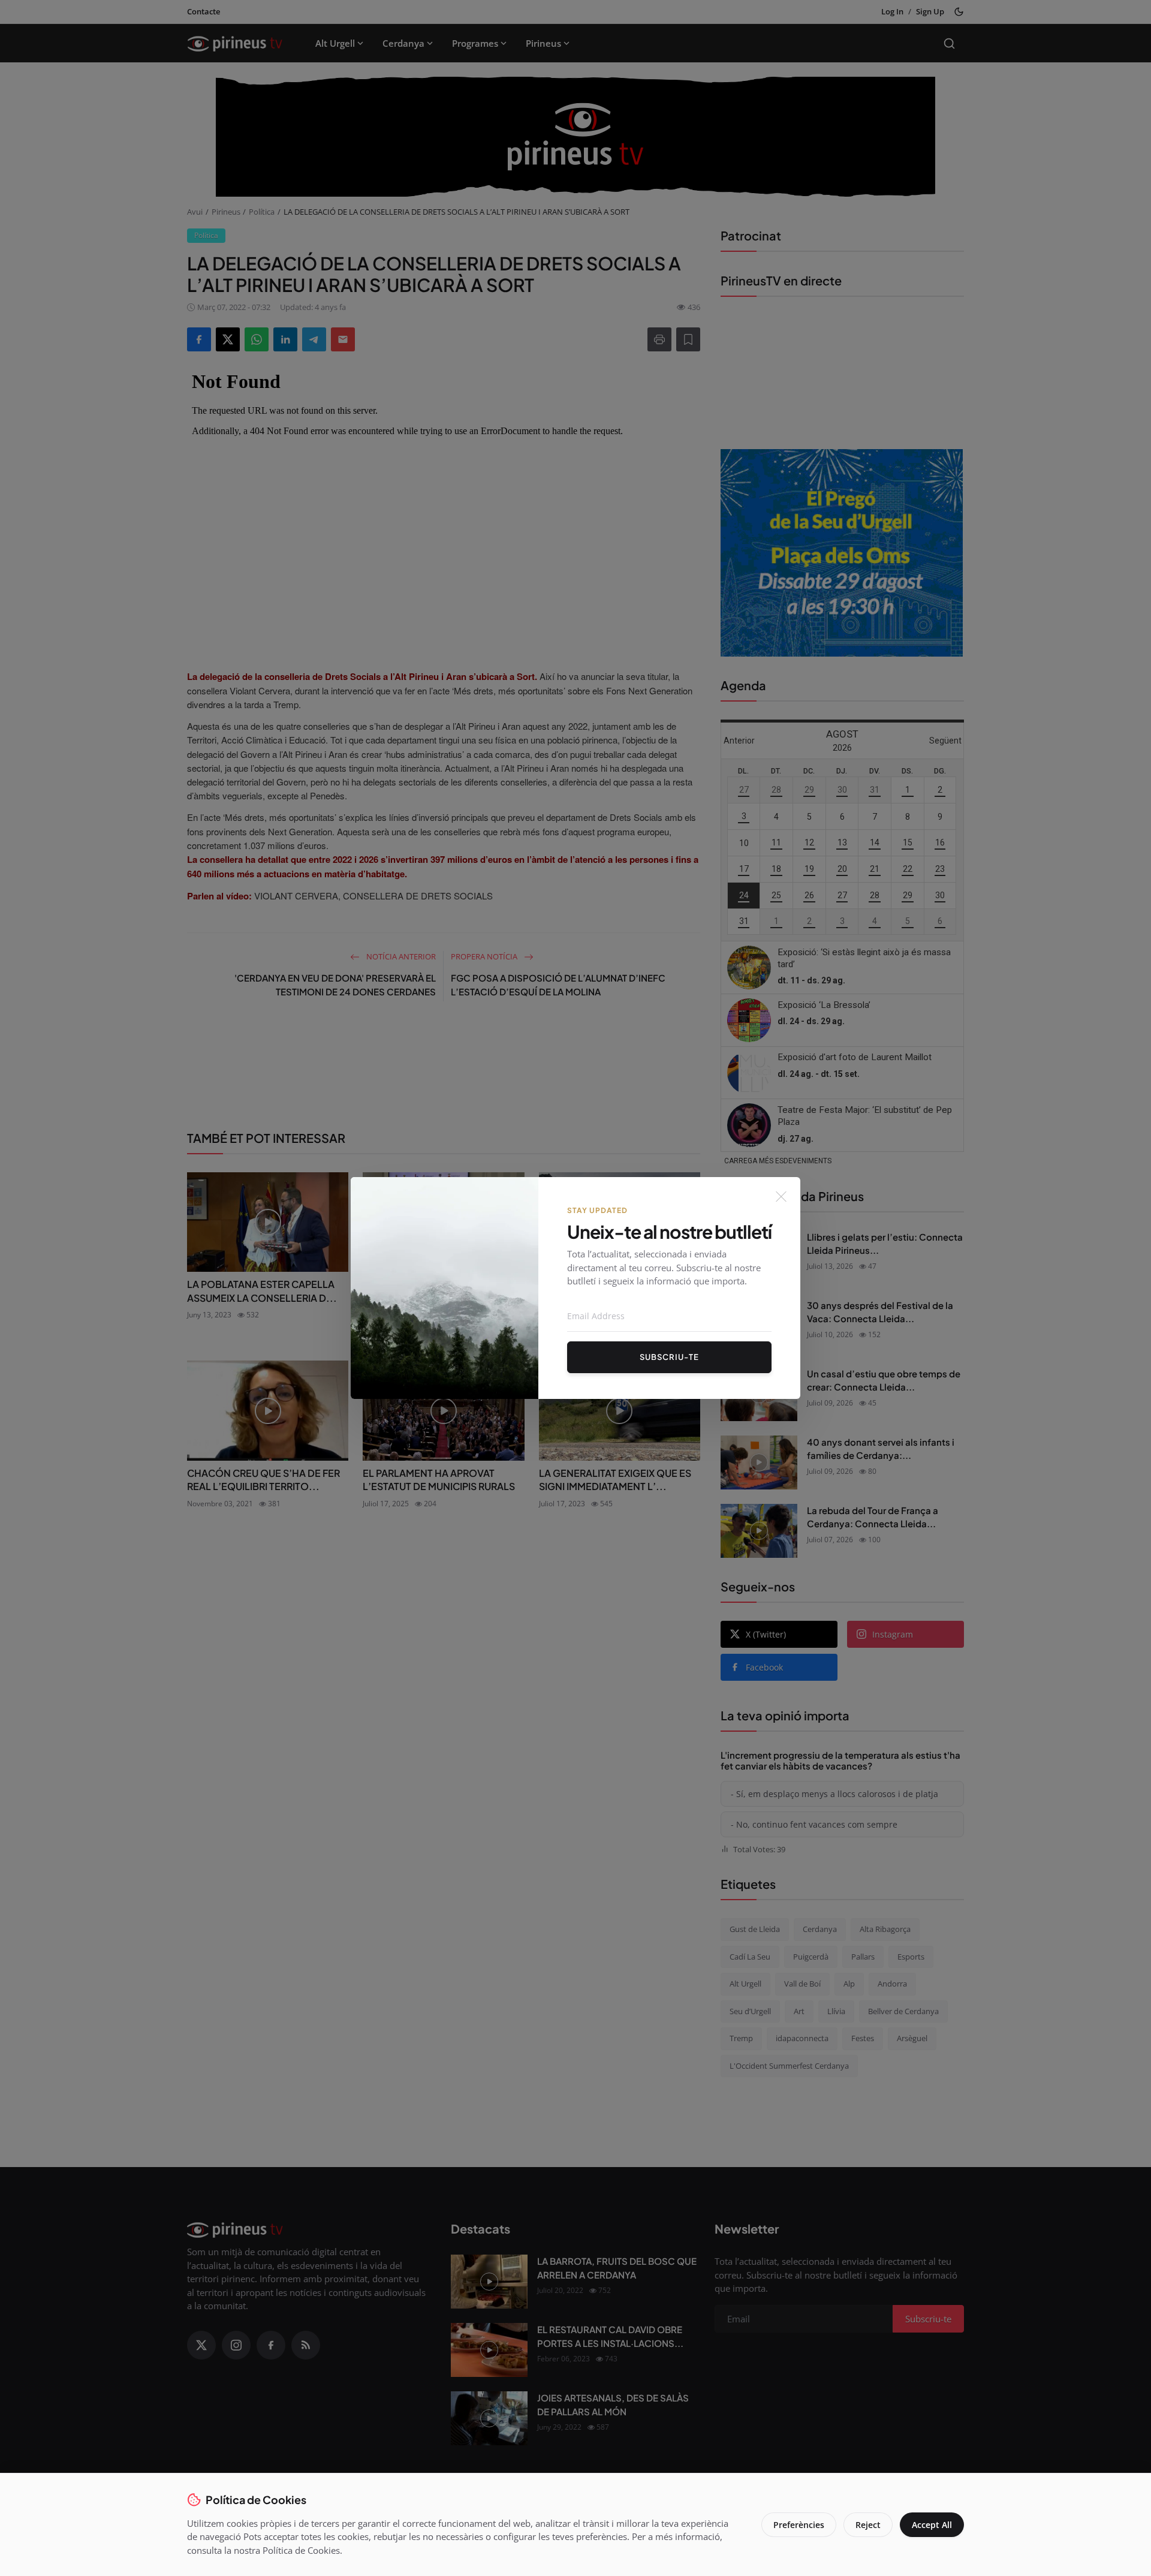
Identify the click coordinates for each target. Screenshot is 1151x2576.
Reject (868, 2525)
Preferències (799, 2525)
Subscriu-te (669, 1357)
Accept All (932, 2525)
